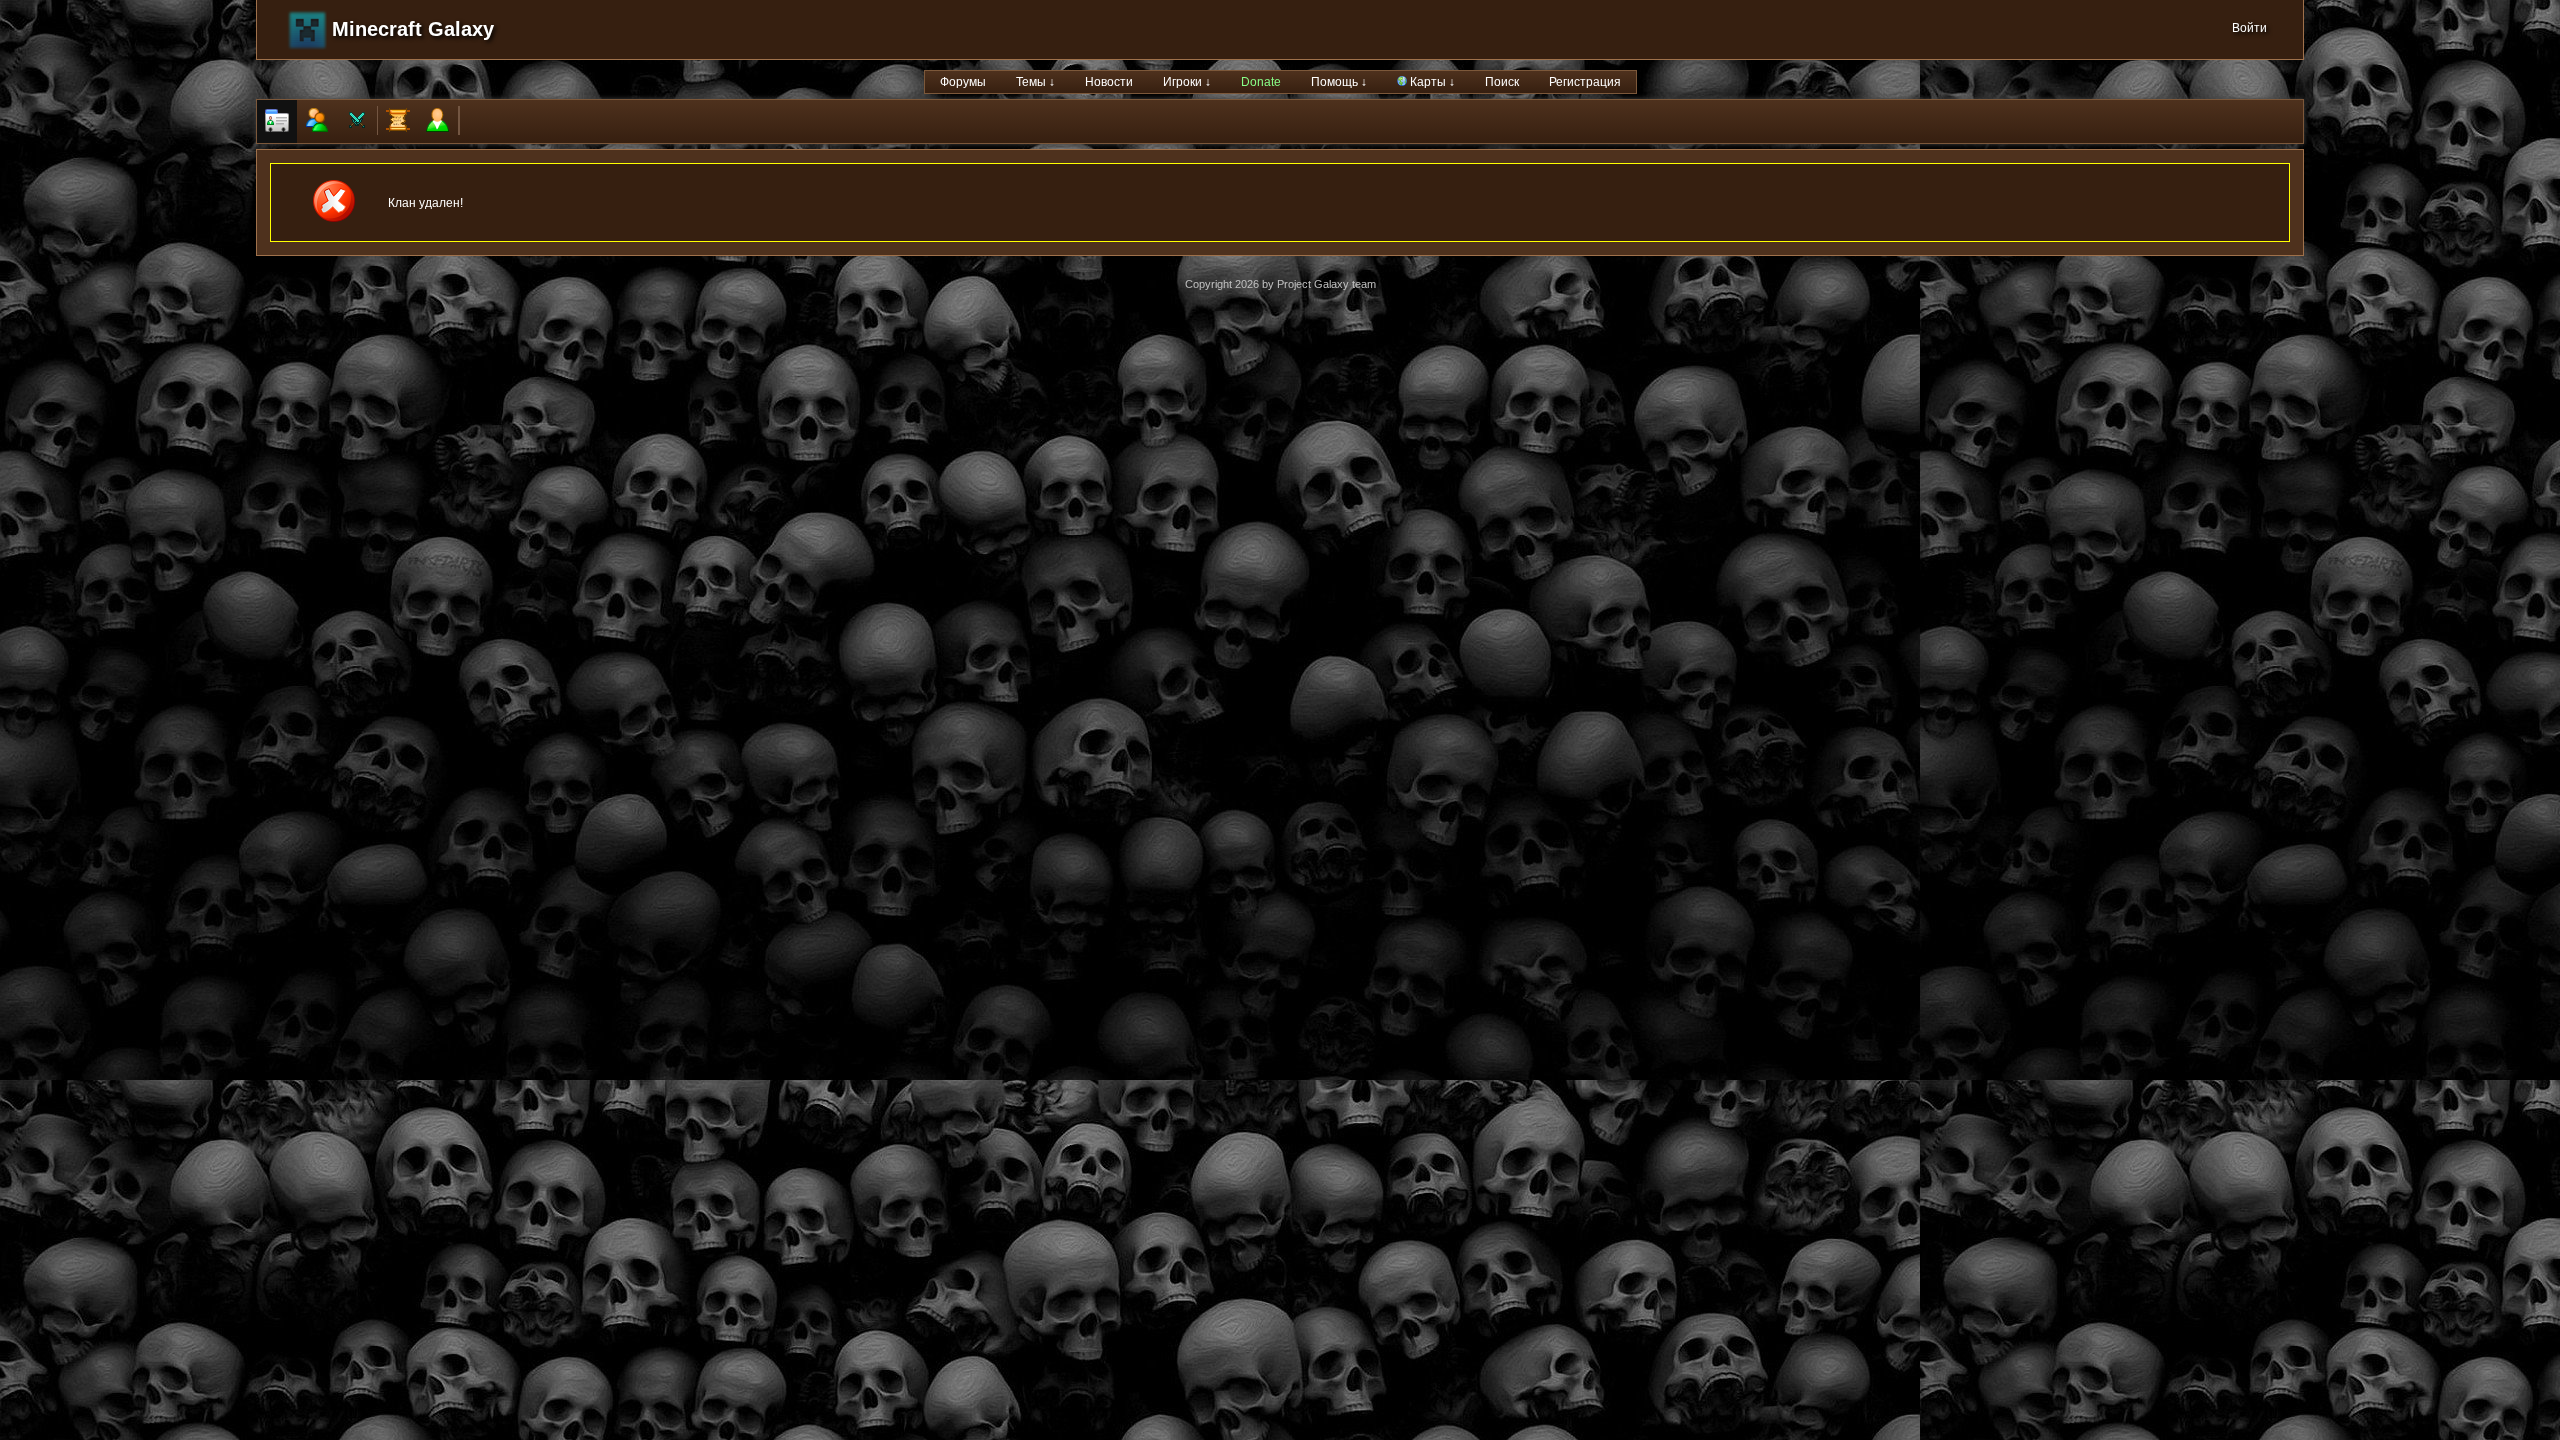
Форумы (963, 82)
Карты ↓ (1431, 82)
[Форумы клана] (398, 121)
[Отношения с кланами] (357, 121)
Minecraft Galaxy (413, 29)
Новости (1109, 82)
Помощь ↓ (1339, 82)
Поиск (1502, 82)
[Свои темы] (438, 121)
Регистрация (1585, 82)
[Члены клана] (317, 121)
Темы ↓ (1035, 82)
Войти (2249, 28)
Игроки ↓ (1187, 82)
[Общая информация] (277, 121)
